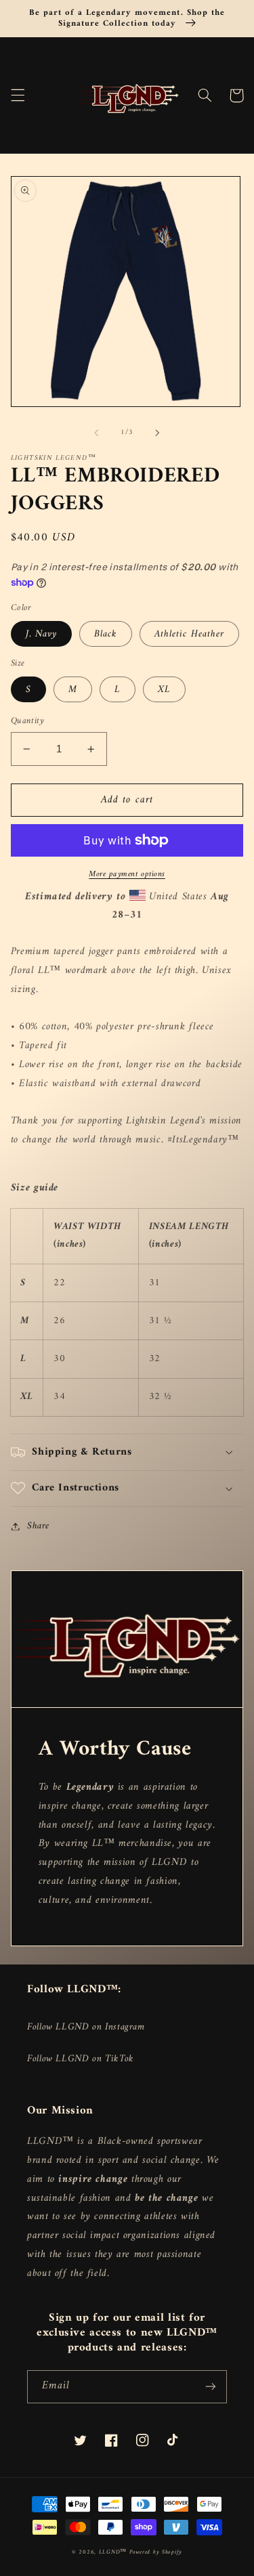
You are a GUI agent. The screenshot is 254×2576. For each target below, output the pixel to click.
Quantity (27, 721)
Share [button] (38, 1526)
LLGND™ (114, 2552)
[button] (18, 95)
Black (106, 634)
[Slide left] (96, 433)
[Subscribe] (211, 2387)
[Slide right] (158, 433)
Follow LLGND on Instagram (86, 2027)
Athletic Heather (189, 634)
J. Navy (41, 634)
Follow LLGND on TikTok (81, 2059)
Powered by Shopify (156, 2552)
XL (164, 689)
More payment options (127, 875)
